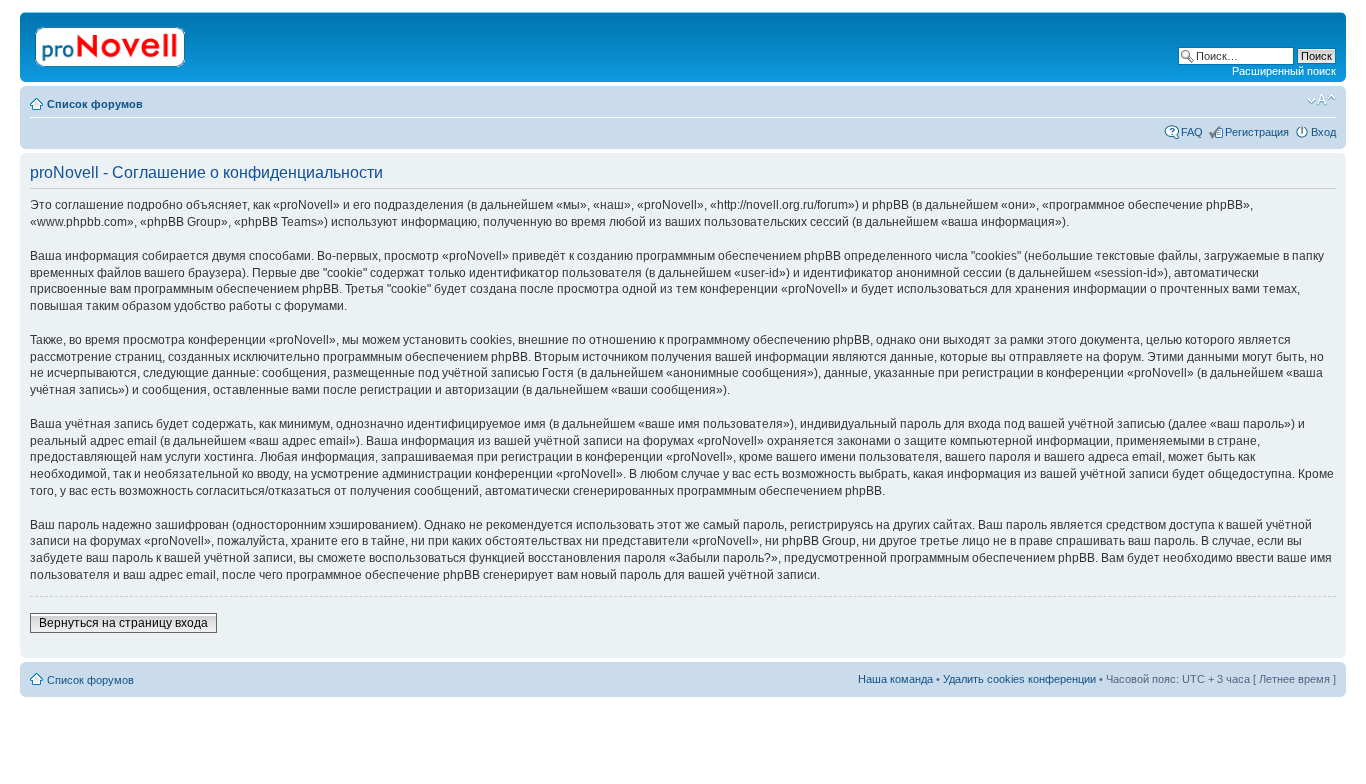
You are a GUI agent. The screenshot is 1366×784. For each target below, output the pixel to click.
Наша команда (895, 679)
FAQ (1192, 132)
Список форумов (95, 104)
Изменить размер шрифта (1321, 100)
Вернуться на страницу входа (123, 623)
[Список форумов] (111, 43)
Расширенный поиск (1284, 71)
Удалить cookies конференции (1019, 679)
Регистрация (1257, 132)
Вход (1323, 132)
